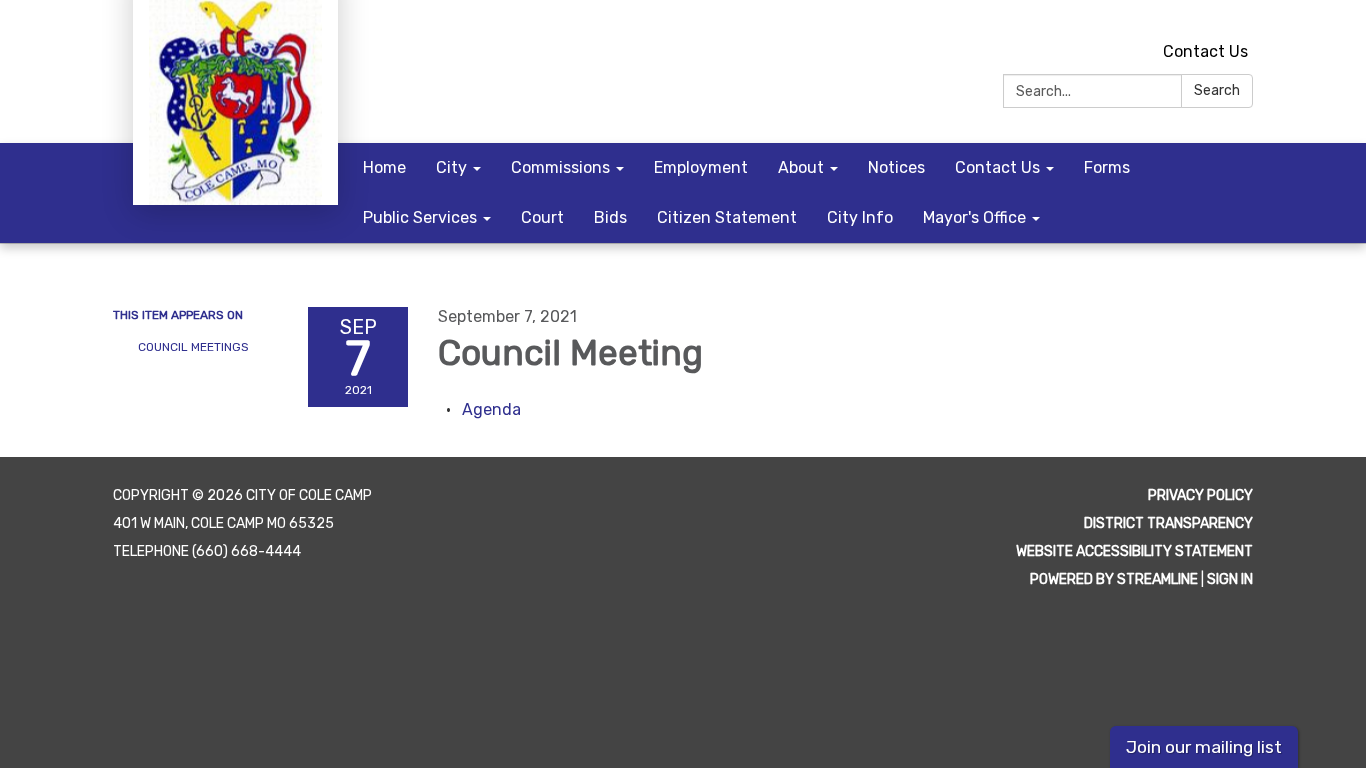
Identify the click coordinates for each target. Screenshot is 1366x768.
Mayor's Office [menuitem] (974, 217)
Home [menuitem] (384, 167)
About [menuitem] (801, 167)
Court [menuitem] (542, 217)
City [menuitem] (451, 167)
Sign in (1230, 579)
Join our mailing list (1204, 747)
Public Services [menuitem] (420, 217)
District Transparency (1168, 523)
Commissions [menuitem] (560, 167)
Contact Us (1205, 51)
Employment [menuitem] (701, 167)
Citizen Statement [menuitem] (727, 217)
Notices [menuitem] (896, 167)
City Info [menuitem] (860, 217)
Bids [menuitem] (610, 217)
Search (1217, 90)
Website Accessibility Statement (1134, 551)
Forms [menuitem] (1107, 167)
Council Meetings (193, 347)
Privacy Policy (1200, 495)
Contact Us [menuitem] (997, 167)
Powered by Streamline (1114, 579)
